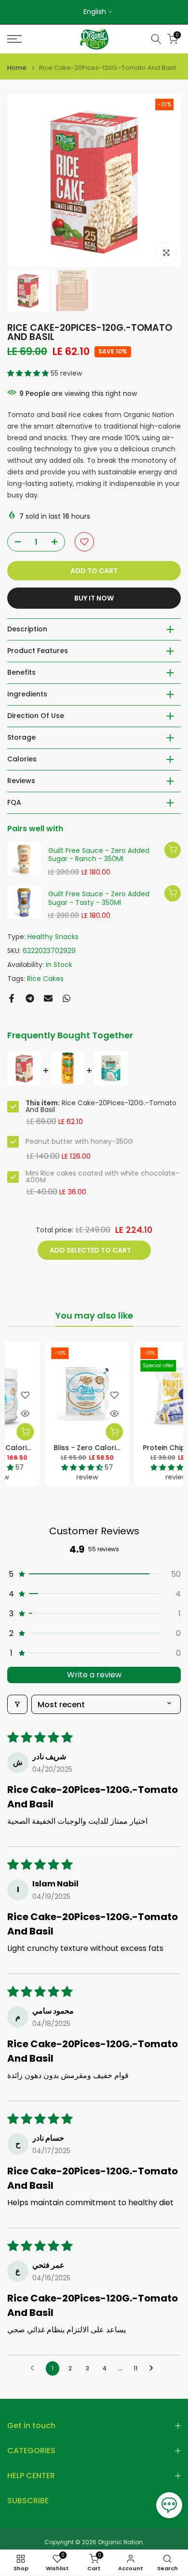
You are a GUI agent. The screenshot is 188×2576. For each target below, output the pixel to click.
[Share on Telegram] (30, 998)
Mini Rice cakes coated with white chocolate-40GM (102, 1177)
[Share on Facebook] (12, 998)
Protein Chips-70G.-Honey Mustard (86, 1448)
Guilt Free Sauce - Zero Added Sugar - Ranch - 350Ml (99, 855)
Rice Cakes (45, 979)
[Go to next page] (154, 2368)
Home (17, 68)
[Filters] (17, 1704)
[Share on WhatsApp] (67, 998)
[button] (29, 373)
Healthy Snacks (53, 937)
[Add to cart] (173, 850)
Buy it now (94, 598)
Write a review (94, 1675)
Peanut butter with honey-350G (79, 1141)
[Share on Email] (48, 998)
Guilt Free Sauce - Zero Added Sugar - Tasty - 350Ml (99, 898)
